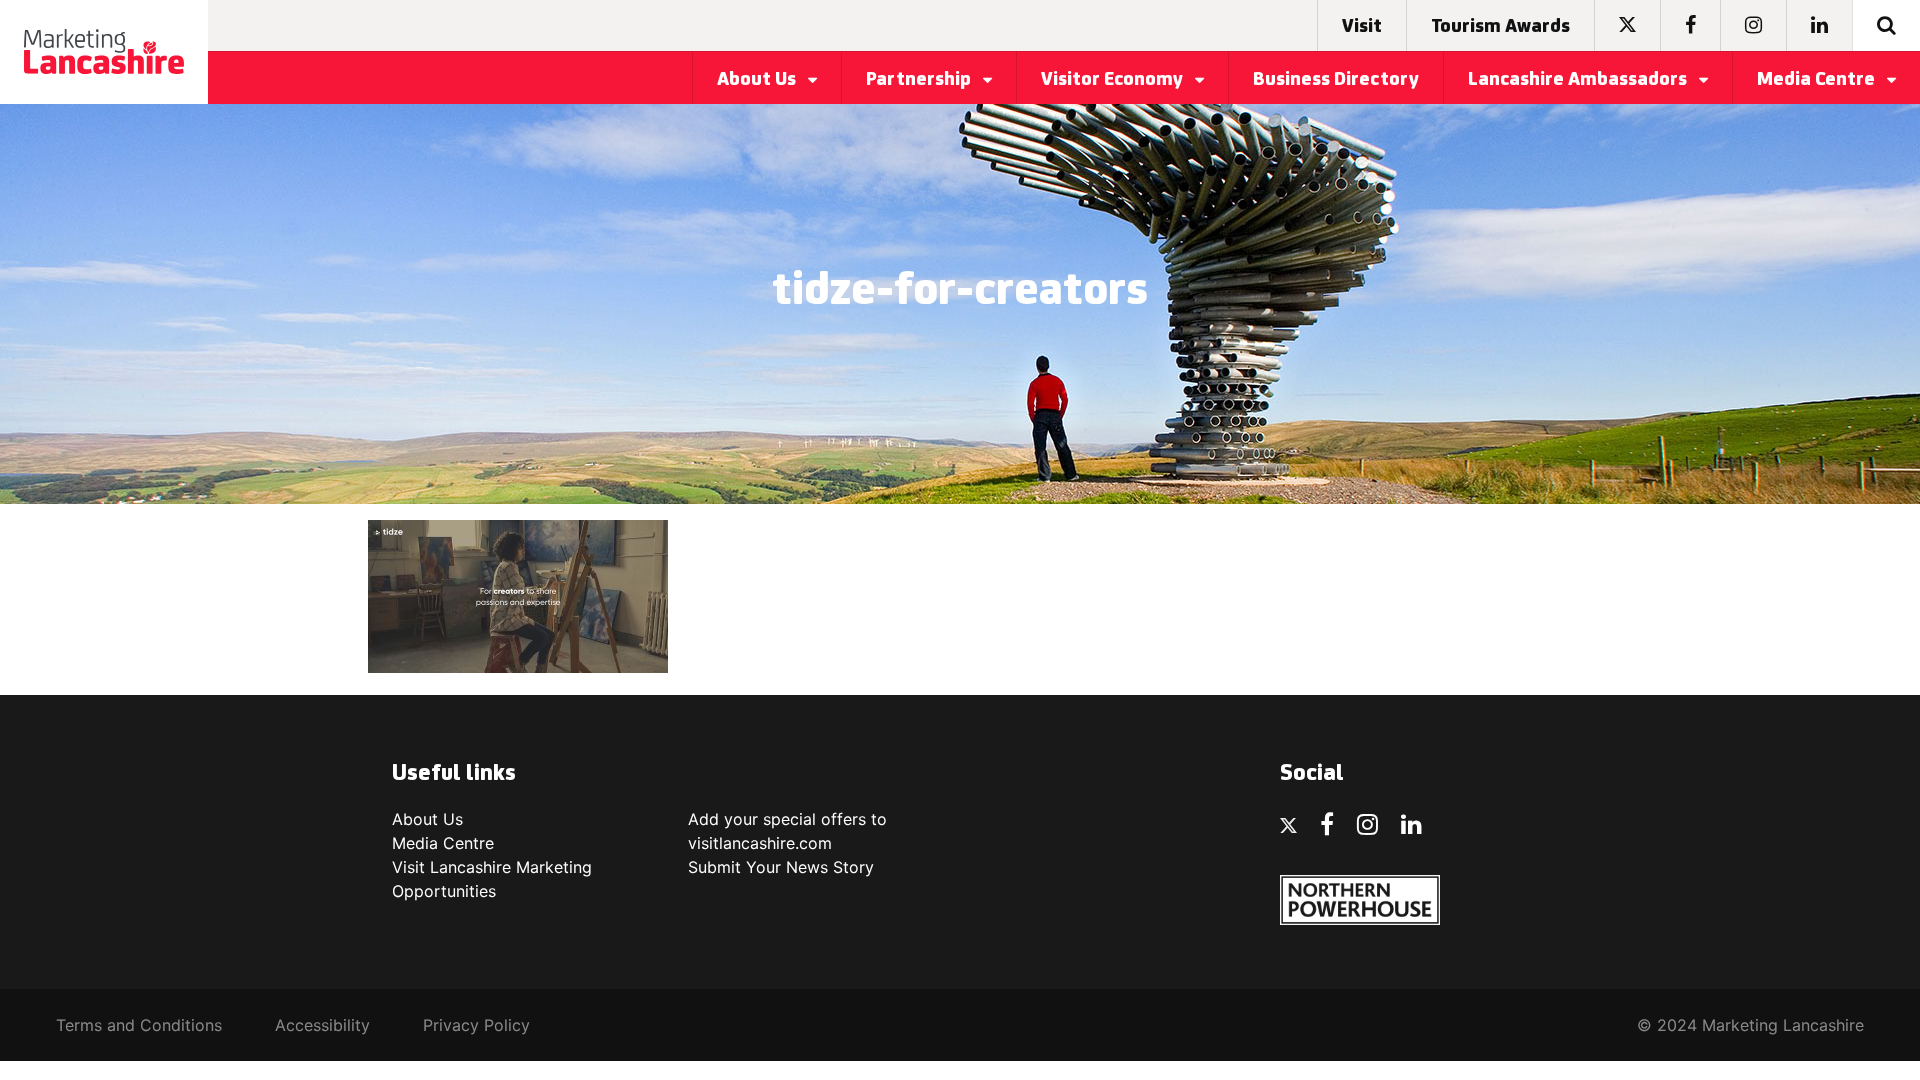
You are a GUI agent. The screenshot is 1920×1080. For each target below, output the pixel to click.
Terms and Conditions (139, 1025)
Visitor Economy (1114, 80)
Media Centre (1818, 80)
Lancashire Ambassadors (1579, 80)
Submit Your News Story (781, 867)
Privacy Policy (476, 1025)
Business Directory (1336, 80)
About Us (758, 80)
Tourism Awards (1500, 27)
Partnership (920, 80)
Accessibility (322, 1025)
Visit (1362, 27)
